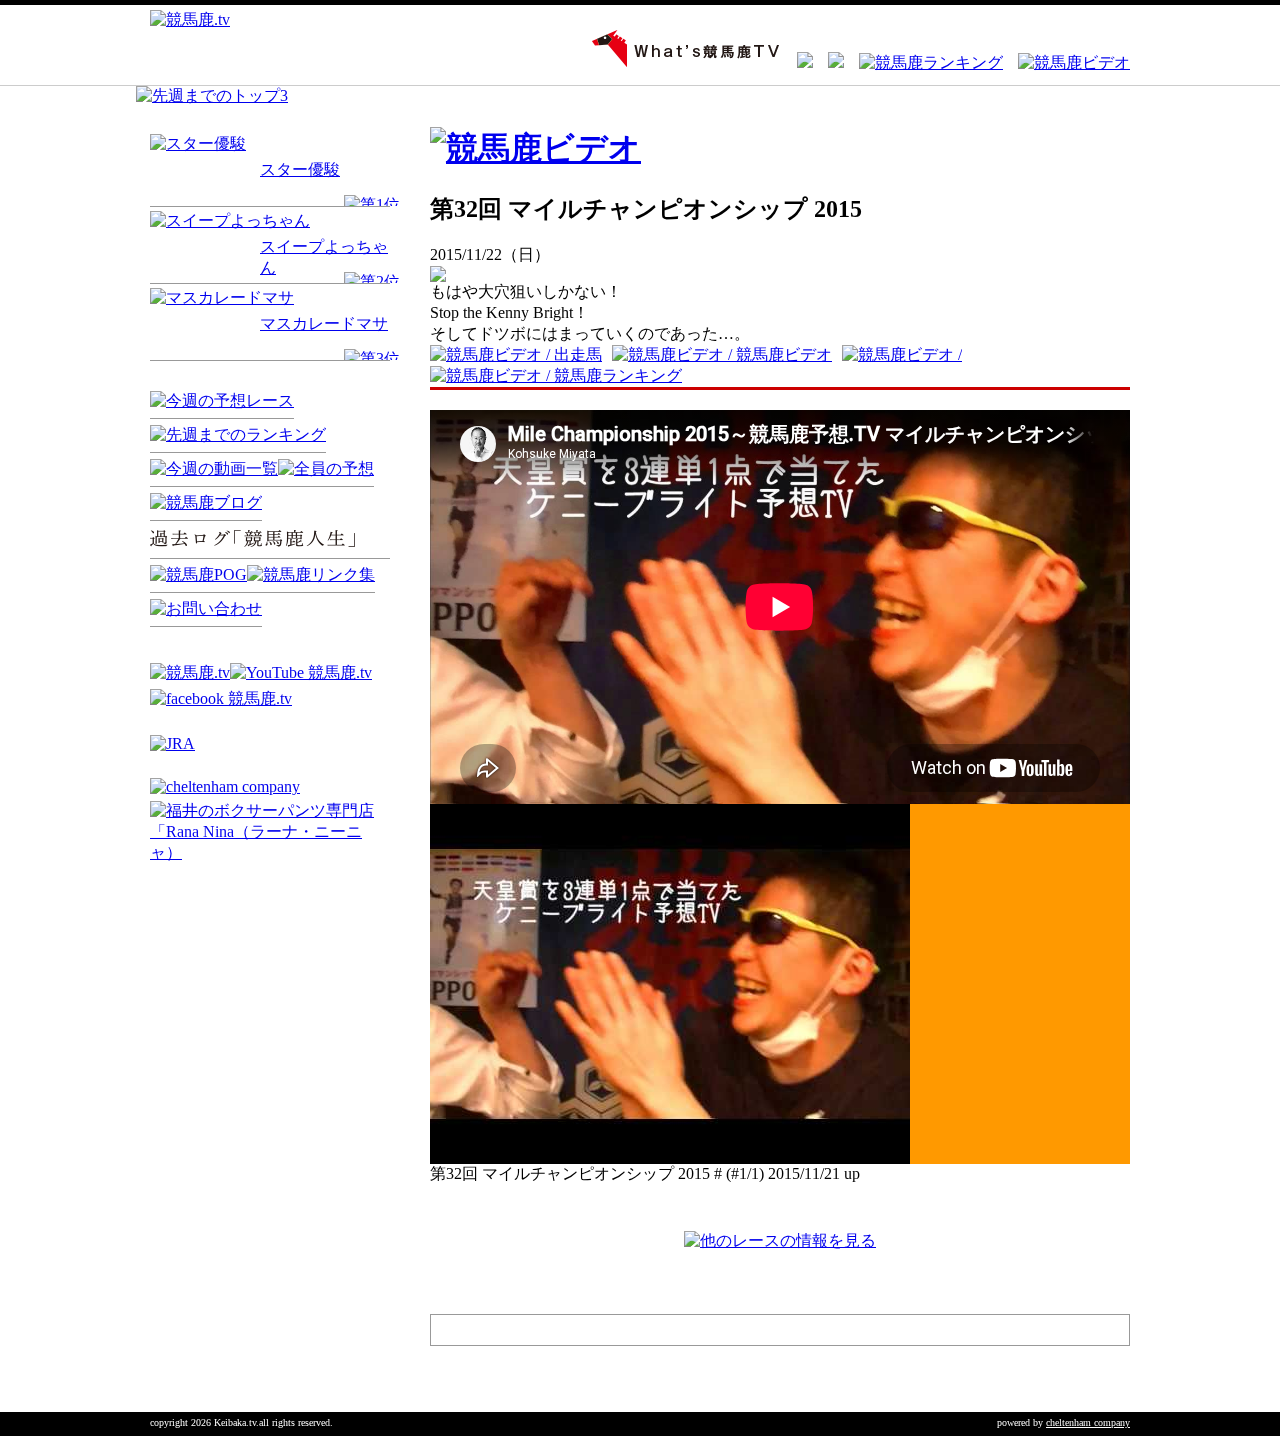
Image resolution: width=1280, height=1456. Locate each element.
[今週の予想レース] (222, 400)
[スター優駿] (198, 143)
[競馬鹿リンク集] (311, 574)
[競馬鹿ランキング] (923, 62)
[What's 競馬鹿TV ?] (679, 62)
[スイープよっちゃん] (230, 220)
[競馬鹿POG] (198, 574)
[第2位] (372, 281)
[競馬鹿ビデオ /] (907, 354)
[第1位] (372, 204)
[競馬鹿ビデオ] (1066, 62)
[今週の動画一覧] (214, 468)
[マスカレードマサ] (222, 297)
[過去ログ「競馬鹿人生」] (275, 559)
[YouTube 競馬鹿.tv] (301, 672)
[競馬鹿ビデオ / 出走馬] (521, 354)
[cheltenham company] (225, 786)
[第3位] (372, 358)
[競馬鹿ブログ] (206, 502)
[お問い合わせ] (206, 608)
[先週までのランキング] (238, 434)
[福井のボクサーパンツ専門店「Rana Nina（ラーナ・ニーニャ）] (270, 852)
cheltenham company (1088, 1422)
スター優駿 (300, 169)
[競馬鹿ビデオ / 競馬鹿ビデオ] (727, 354)
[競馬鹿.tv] (190, 672)
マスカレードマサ (324, 323)
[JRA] (172, 743)
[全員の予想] (326, 468)
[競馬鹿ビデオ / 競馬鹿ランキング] (561, 375)
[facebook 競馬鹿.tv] (221, 698)
